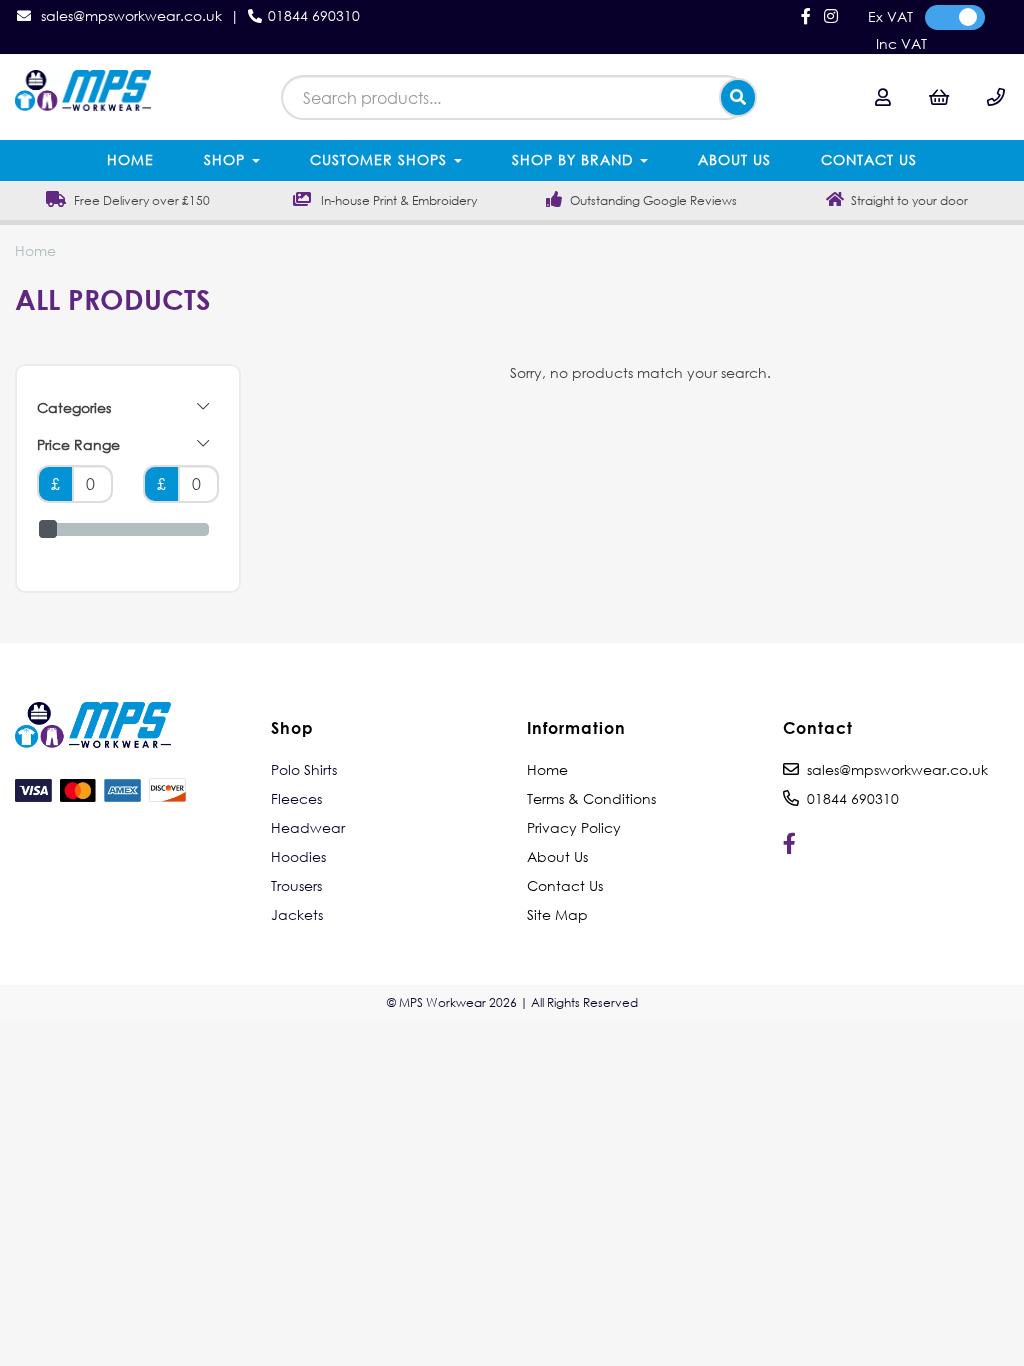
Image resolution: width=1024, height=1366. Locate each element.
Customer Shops (381, 159)
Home (130, 159)
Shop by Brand (575, 159)
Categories (74, 407)
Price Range (78, 444)
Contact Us (869, 159)
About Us (734, 159)
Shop (227, 159)
